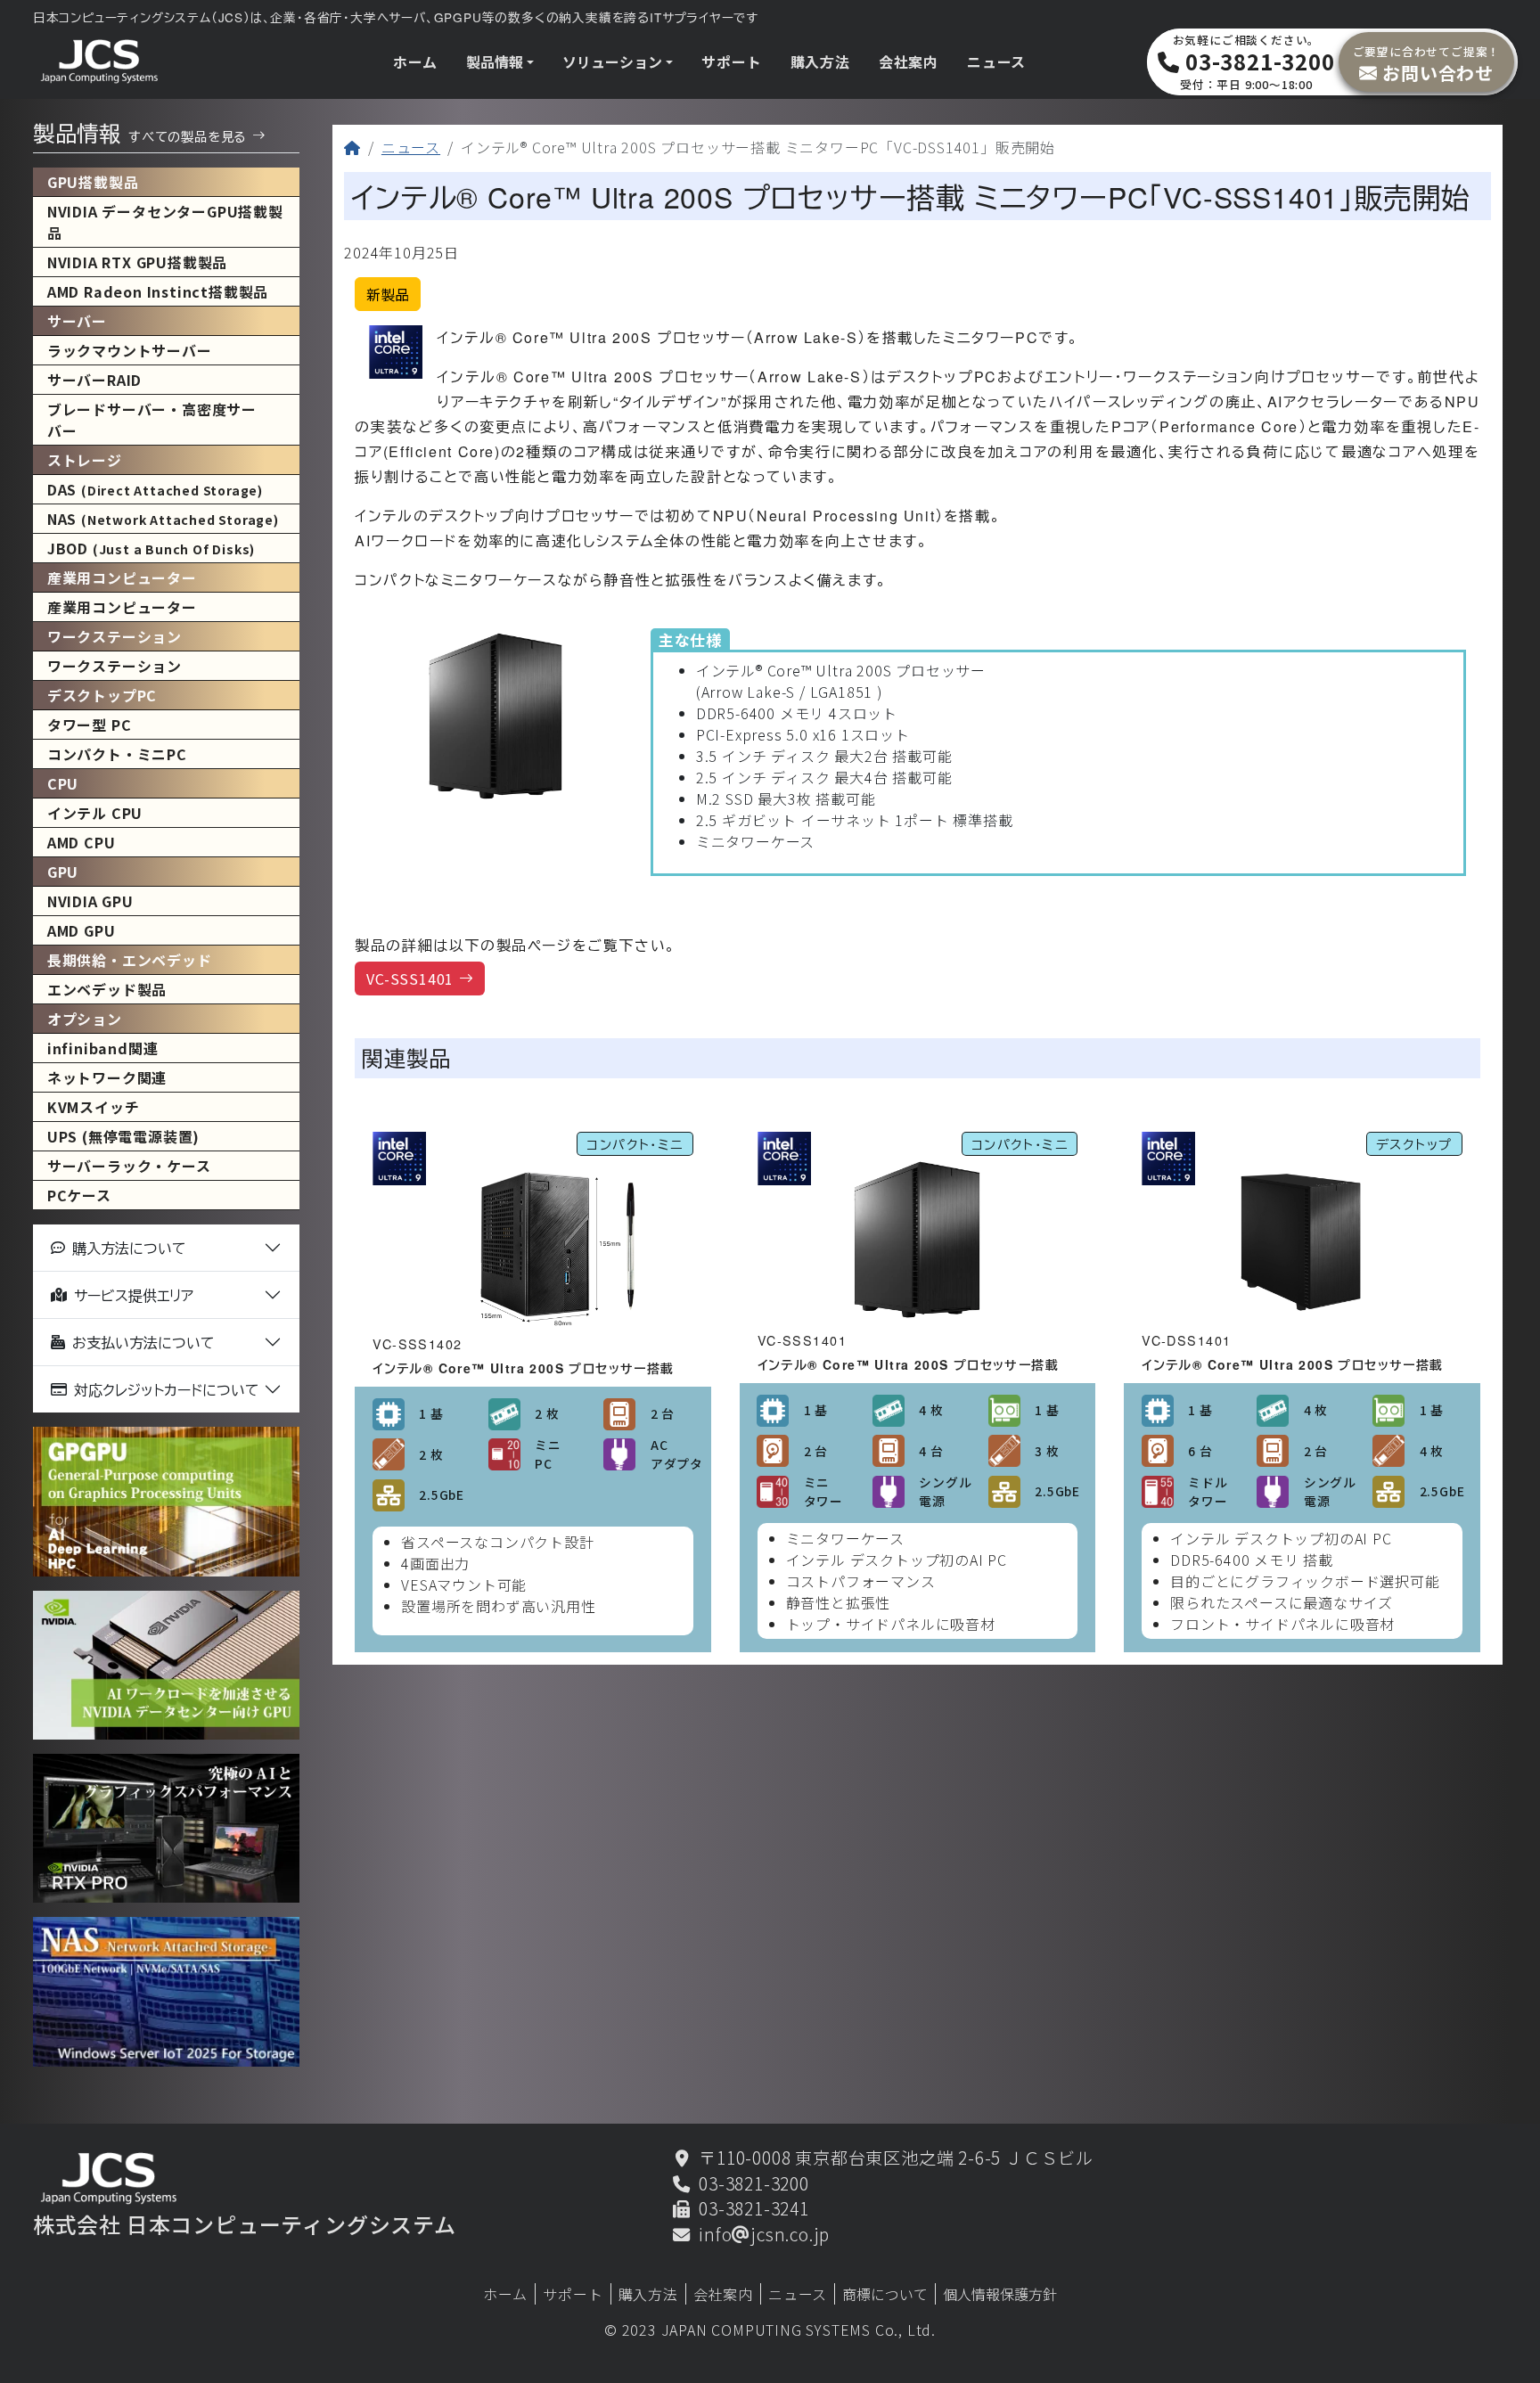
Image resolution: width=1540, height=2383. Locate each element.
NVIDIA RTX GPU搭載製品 (137, 262)
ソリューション (612, 61)
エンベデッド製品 (107, 989)
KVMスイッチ (94, 1107)
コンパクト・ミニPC (117, 754)
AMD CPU (82, 842)
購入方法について (129, 1248)
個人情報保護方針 (1000, 2294)
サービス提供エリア (134, 1295)
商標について (885, 2294)
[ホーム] (352, 147)
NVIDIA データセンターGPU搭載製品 (165, 222)
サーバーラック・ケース (129, 1166)
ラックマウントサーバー (130, 350)
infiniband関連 (103, 1048)
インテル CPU (95, 813)
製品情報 (495, 61)
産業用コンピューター (122, 607)
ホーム (415, 61)
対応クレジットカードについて (167, 1390)
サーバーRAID (94, 380)
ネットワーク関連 (107, 1077)
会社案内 (909, 61)
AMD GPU (82, 930)
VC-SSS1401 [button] (410, 979)
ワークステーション (115, 666)
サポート (731, 61)
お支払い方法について (143, 1343)
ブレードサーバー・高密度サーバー (152, 420)
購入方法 (820, 61)
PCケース (79, 1195)
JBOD (151, 548)
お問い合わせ (1427, 63)
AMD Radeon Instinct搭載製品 (158, 291)
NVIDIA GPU (90, 901)
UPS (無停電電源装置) (123, 1136)
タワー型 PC (90, 725)
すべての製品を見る (188, 136)
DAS (155, 489)
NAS (163, 519)
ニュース (996, 61)
